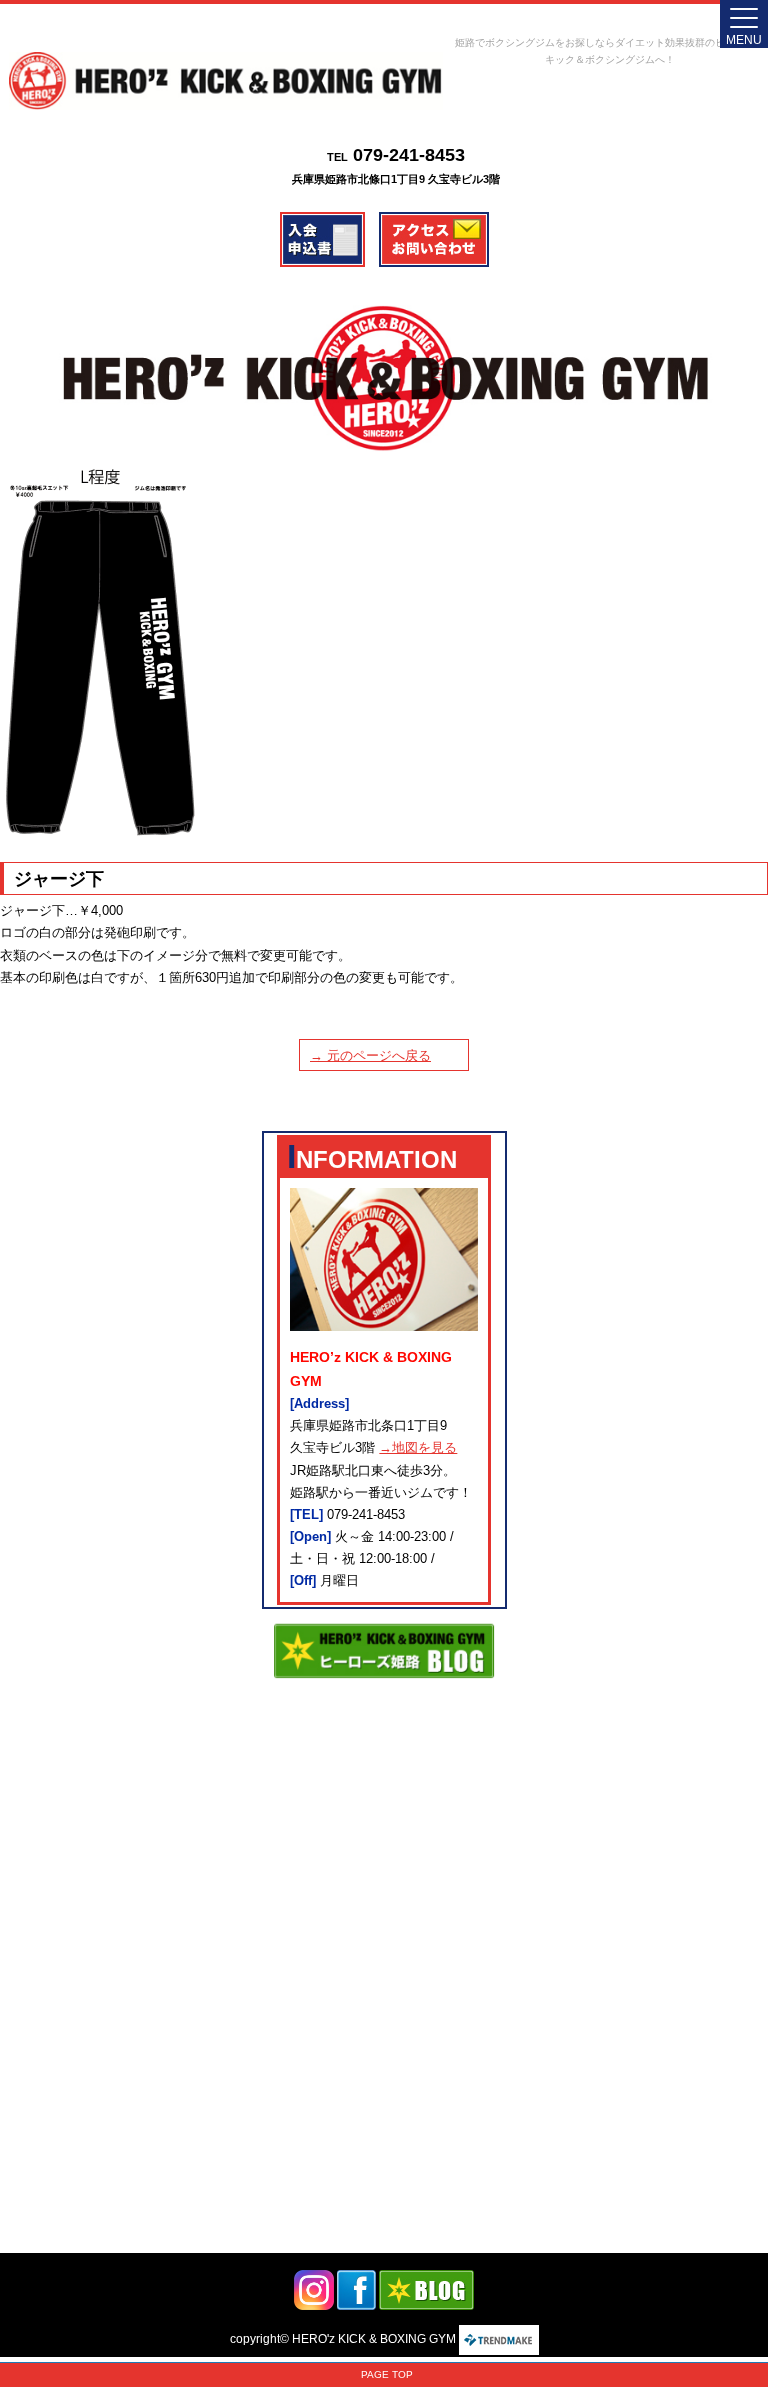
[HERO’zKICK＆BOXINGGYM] (226, 81)
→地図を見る (418, 1447)
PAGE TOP (387, 2374)
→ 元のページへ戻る (370, 1055)
